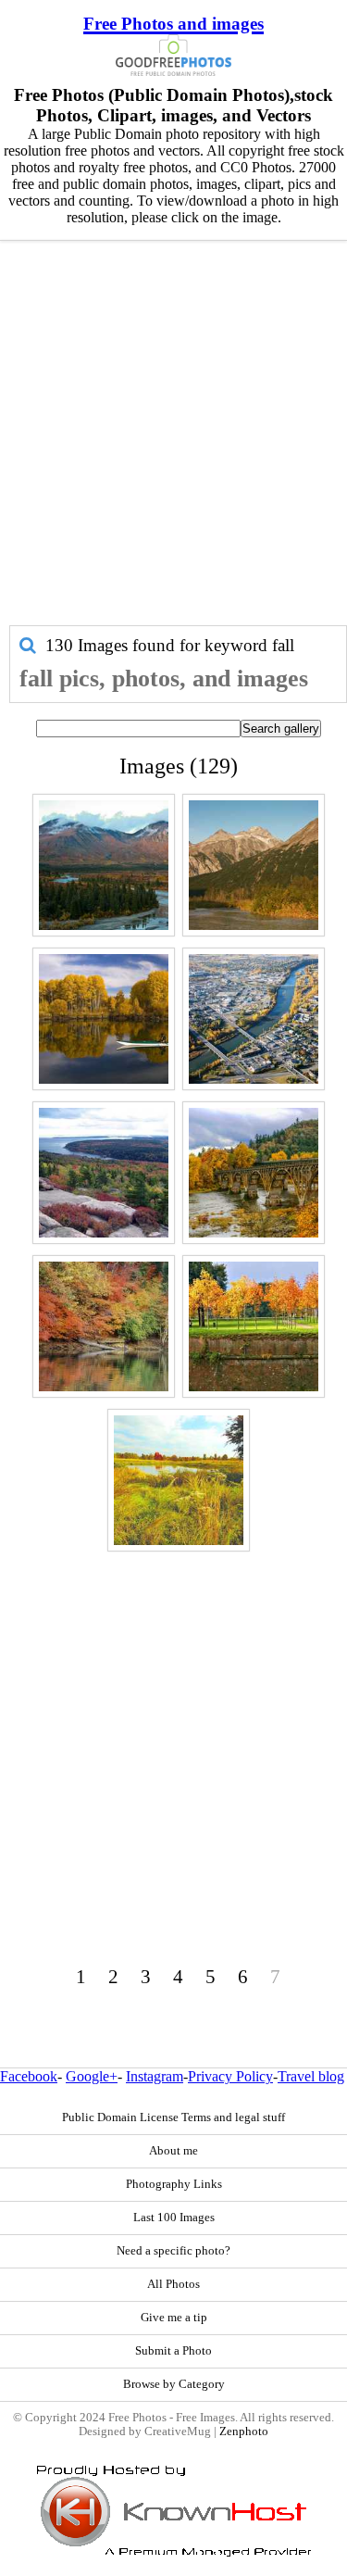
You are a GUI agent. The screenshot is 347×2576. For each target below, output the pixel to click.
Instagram (155, 2076)
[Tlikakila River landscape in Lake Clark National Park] (254, 865)
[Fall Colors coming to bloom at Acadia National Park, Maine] (104, 1173)
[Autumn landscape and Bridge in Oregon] (254, 1173)
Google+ (92, 2076)
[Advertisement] (173, 442)
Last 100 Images (174, 2218)
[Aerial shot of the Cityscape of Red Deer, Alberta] (254, 1019)
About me (173, 2151)
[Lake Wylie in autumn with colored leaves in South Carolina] (104, 1326)
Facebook (29, 2076)
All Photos (173, 2284)
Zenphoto (244, 2431)
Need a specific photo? (173, 2251)
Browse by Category (174, 2384)
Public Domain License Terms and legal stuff (173, 2117)
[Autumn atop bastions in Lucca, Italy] (254, 1326)
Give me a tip (174, 2318)
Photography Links (174, 2184)
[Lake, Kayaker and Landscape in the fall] (104, 1019)
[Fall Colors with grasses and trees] (179, 1480)
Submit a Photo (173, 2351)
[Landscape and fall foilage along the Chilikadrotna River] (104, 865)
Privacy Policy (230, 2076)
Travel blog (311, 2076)
